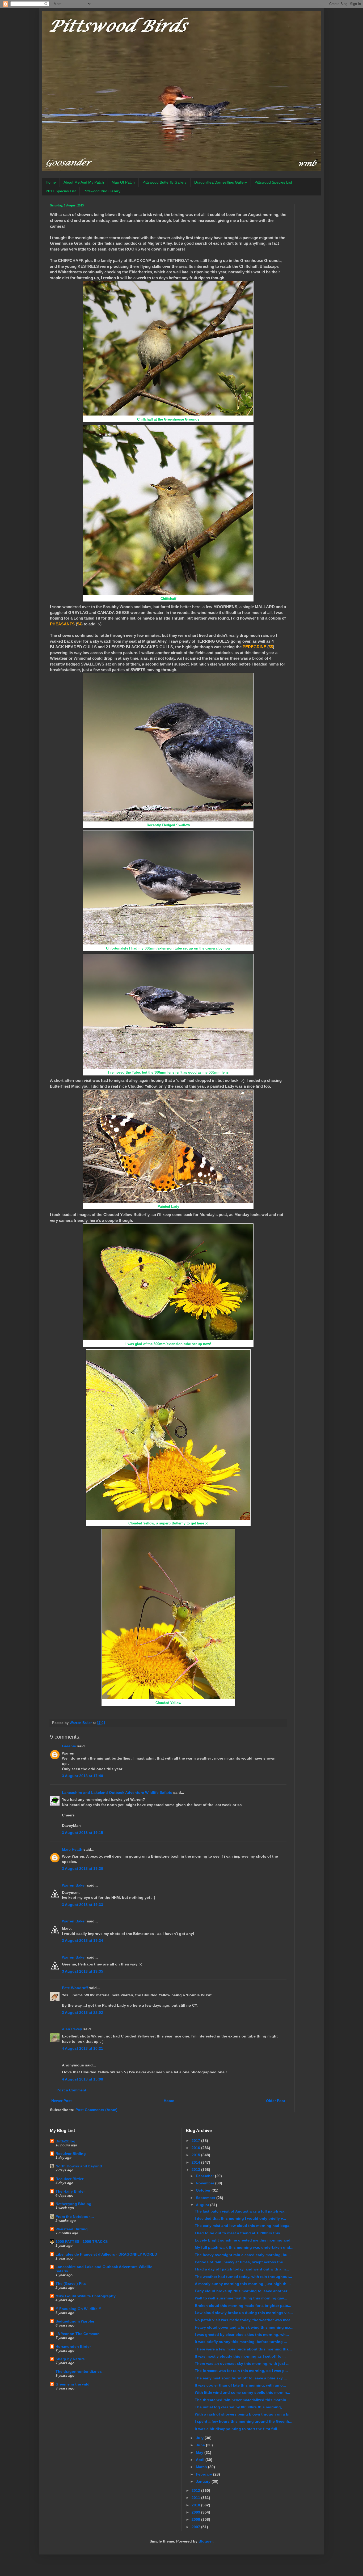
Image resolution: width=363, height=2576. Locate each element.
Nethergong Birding (73, 2204)
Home (51, 182)
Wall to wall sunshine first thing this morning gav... (241, 2298)
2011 (196, 2498)
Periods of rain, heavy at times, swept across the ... (241, 2262)
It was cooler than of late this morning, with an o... (240, 2385)
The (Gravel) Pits (71, 2283)
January (204, 2481)
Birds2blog (66, 2141)
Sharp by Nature (70, 2359)
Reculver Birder (69, 2179)
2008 (196, 2519)
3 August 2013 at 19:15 (83, 1833)
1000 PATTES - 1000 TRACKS (82, 2242)
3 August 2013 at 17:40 (83, 1776)
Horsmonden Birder (73, 2346)
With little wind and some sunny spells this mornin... (242, 2392)
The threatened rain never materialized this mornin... (242, 2400)
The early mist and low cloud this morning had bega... (244, 2226)
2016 (196, 2148)
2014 (196, 2162)
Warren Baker (74, 1885)
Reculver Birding (71, 2154)
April (201, 2460)
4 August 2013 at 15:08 (83, 2079)
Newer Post (62, 2101)
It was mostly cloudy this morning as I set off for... (240, 2356)
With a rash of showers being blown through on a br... (244, 2414)
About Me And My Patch (84, 182)
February (204, 2474)
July (200, 2438)
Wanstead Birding (72, 2229)
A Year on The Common (78, 2334)
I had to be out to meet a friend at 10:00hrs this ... (240, 2233)
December (205, 2176)
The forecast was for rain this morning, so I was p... (241, 2371)
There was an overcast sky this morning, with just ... (242, 2363)
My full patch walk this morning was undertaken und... (244, 2247)
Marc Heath (72, 1849)
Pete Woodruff (75, 1988)
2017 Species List (61, 191)
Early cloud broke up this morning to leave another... (242, 2291)
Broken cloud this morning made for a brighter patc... (243, 2306)
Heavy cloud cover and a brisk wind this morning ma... (244, 2327)
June (201, 2445)
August (203, 2205)
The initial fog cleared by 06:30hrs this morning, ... (240, 2407)
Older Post (276, 2101)
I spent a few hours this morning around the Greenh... (244, 2421)
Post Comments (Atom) (96, 2110)
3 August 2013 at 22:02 (83, 2012)
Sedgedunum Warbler (75, 2321)
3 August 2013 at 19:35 (83, 1971)
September (206, 2198)
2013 (196, 2170)
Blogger (206, 2541)
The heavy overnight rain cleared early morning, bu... (243, 2255)
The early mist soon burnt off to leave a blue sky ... (241, 2378)
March (202, 2467)
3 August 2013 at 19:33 (83, 1905)
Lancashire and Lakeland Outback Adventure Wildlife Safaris (117, 1793)
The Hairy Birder (70, 2191)
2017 (196, 2141)
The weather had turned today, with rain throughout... (243, 2277)
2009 (196, 2512)
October (204, 2190)
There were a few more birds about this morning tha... (243, 2349)
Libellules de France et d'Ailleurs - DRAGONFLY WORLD (106, 2254)
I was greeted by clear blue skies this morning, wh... (242, 2334)
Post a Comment (71, 2090)
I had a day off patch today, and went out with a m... (242, 2269)
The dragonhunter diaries (79, 2371)
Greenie (69, 1746)
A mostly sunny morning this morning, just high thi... (243, 2284)
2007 (196, 2527)
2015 (196, 2155)
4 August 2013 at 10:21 (83, 2048)
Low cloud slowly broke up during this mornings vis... (244, 2313)
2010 (196, 2505)
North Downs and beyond (79, 2166)
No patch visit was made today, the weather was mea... (244, 2320)
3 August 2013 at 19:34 (83, 1941)
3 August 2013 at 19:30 (83, 1869)
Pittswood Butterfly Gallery (164, 182)
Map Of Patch (123, 182)
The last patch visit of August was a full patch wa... (241, 2211)
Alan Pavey (72, 2029)
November (206, 2183)
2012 (196, 2490)
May (200, 2452)
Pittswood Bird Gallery (102, 191)
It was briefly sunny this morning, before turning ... (241, 2342)
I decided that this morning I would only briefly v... (240, 2218)
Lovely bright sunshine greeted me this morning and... (244, 2240)
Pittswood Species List (273, 182)
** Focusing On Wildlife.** (78, 2309)
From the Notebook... (75, 2217)
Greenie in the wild (73, 2384)
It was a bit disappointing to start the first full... (238, 2429)
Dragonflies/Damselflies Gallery (221, 182)
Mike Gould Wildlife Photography (86, 2296)
